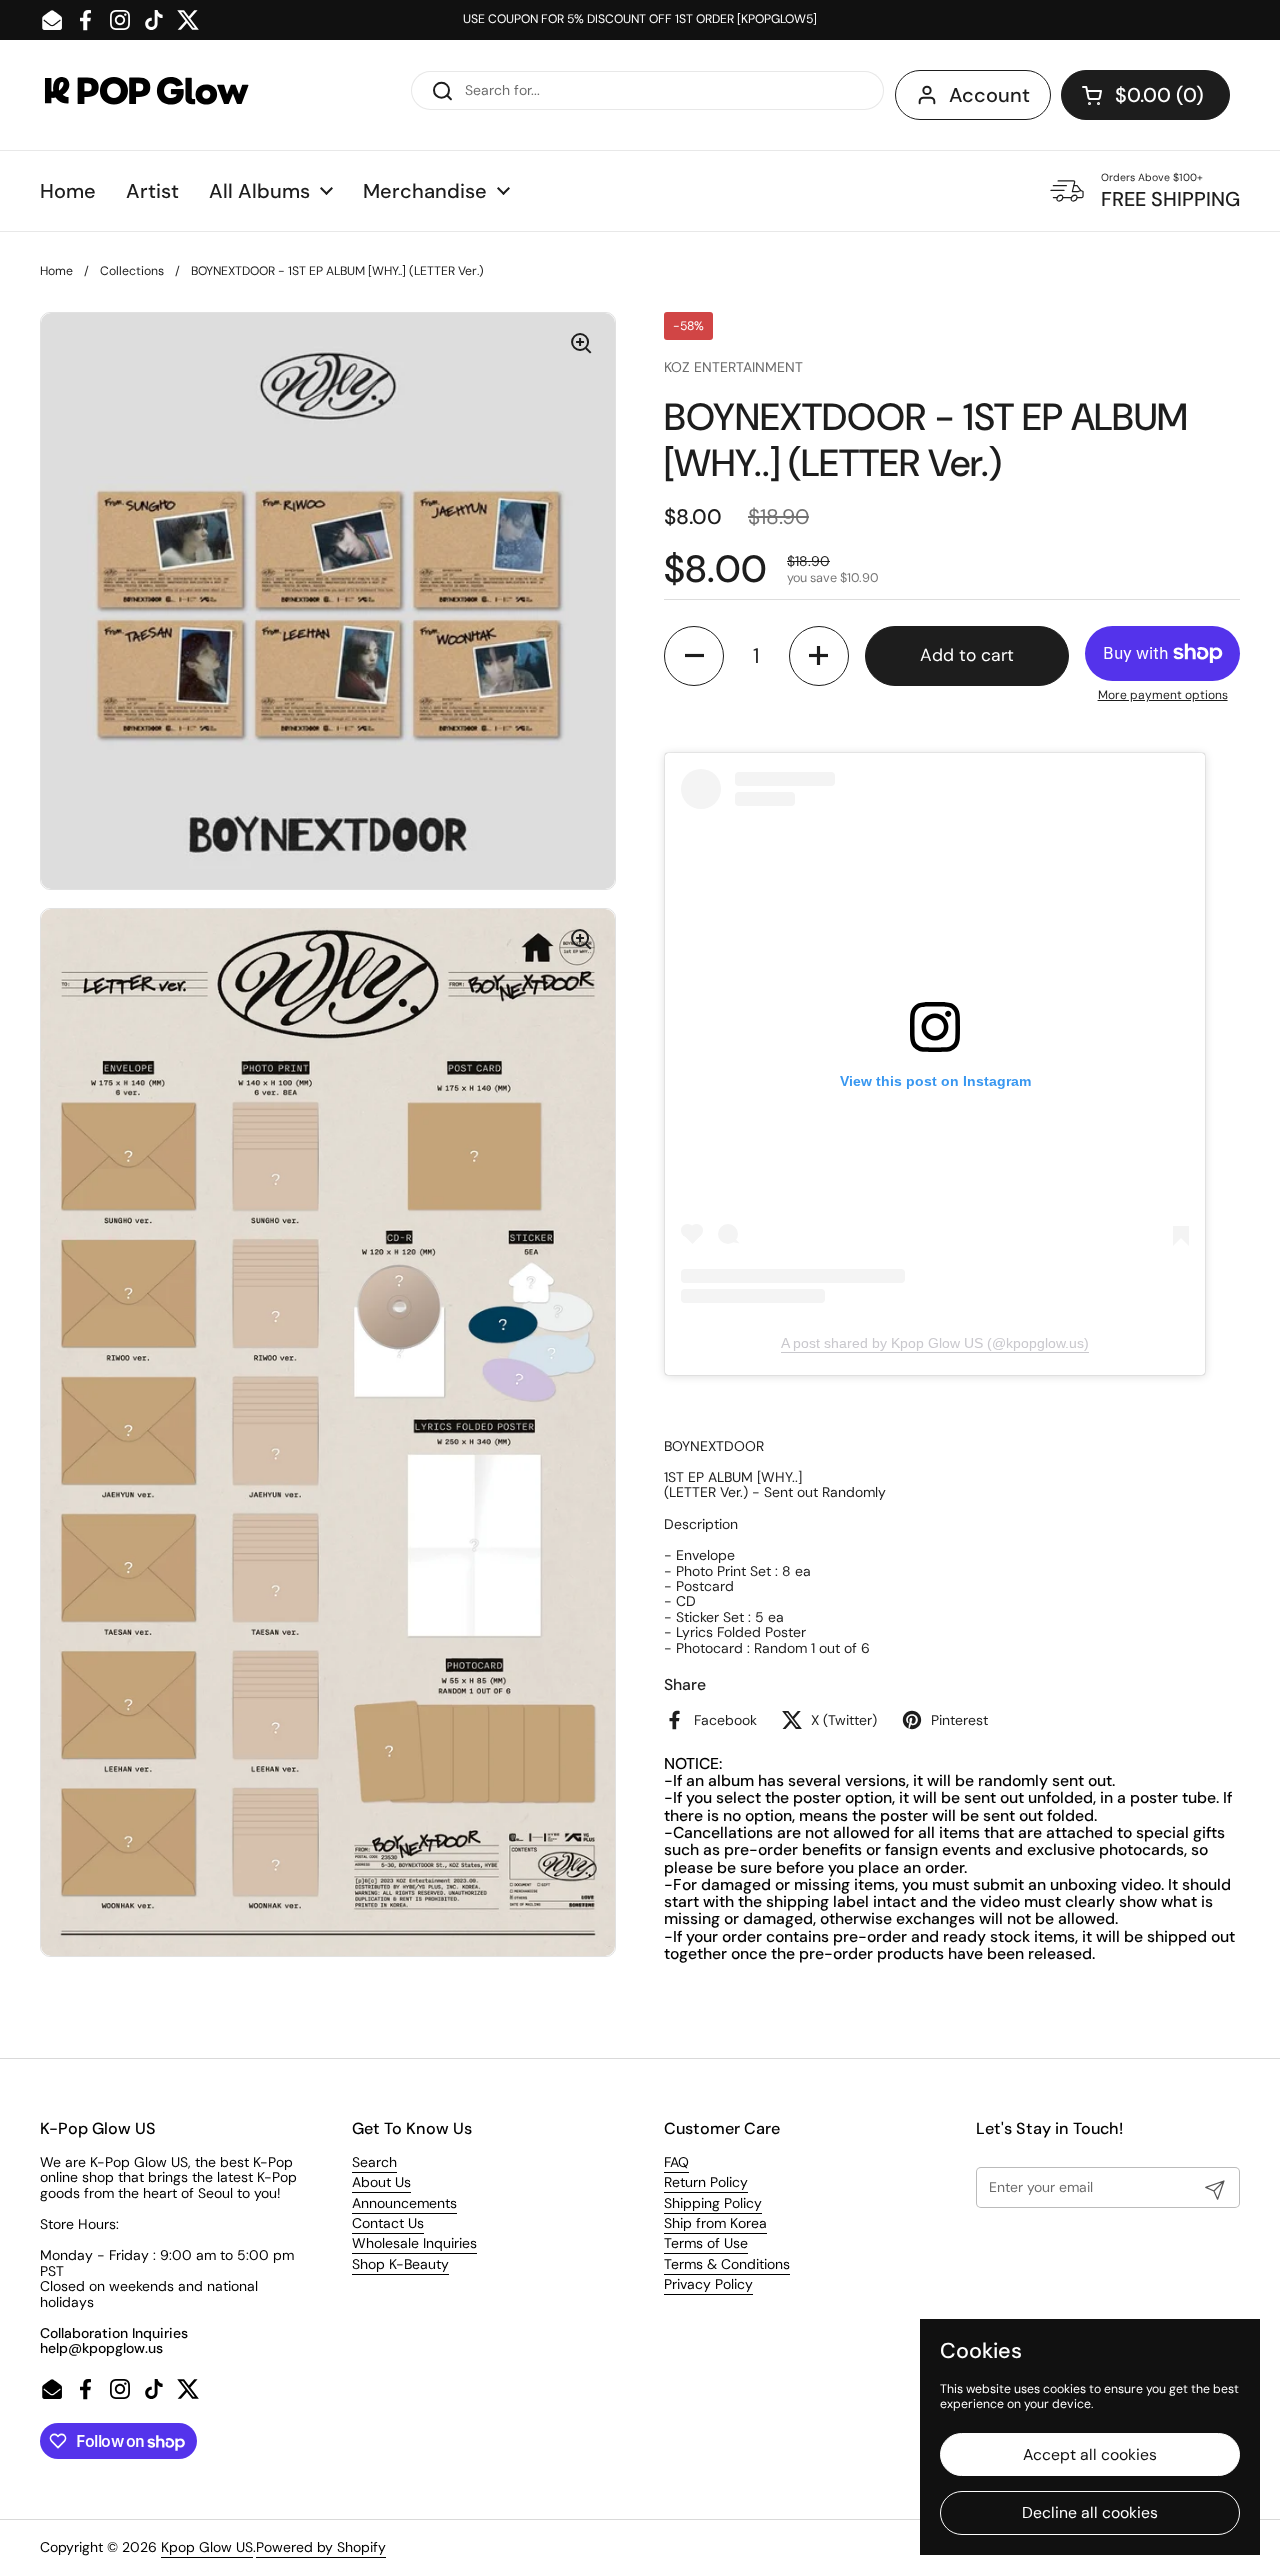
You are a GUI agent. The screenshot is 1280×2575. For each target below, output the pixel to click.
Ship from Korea (715, 2223)
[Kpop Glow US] (165, 95)
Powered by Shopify (321, 2547)
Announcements (404, 2203)
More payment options (1163, 695)
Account (989, 95)
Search (374, 2162)
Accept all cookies (1090, 2454)
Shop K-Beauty (400, 2264)
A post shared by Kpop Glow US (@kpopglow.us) (935, 1343)
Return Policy (706, 2182)
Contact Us (388, 2223)
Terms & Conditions (727, 2264)
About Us (381, 2182)
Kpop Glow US (207, 2547)
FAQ (676, 2162)
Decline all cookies (1090, 2512)
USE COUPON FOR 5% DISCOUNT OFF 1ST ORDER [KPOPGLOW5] (640, 19)
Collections (132, 271)
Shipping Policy (713, 2203)
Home (56, 271)
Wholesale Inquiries (414, 2243)
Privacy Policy (708, 2284)
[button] (1145, 95)
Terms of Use (706, 2243)
